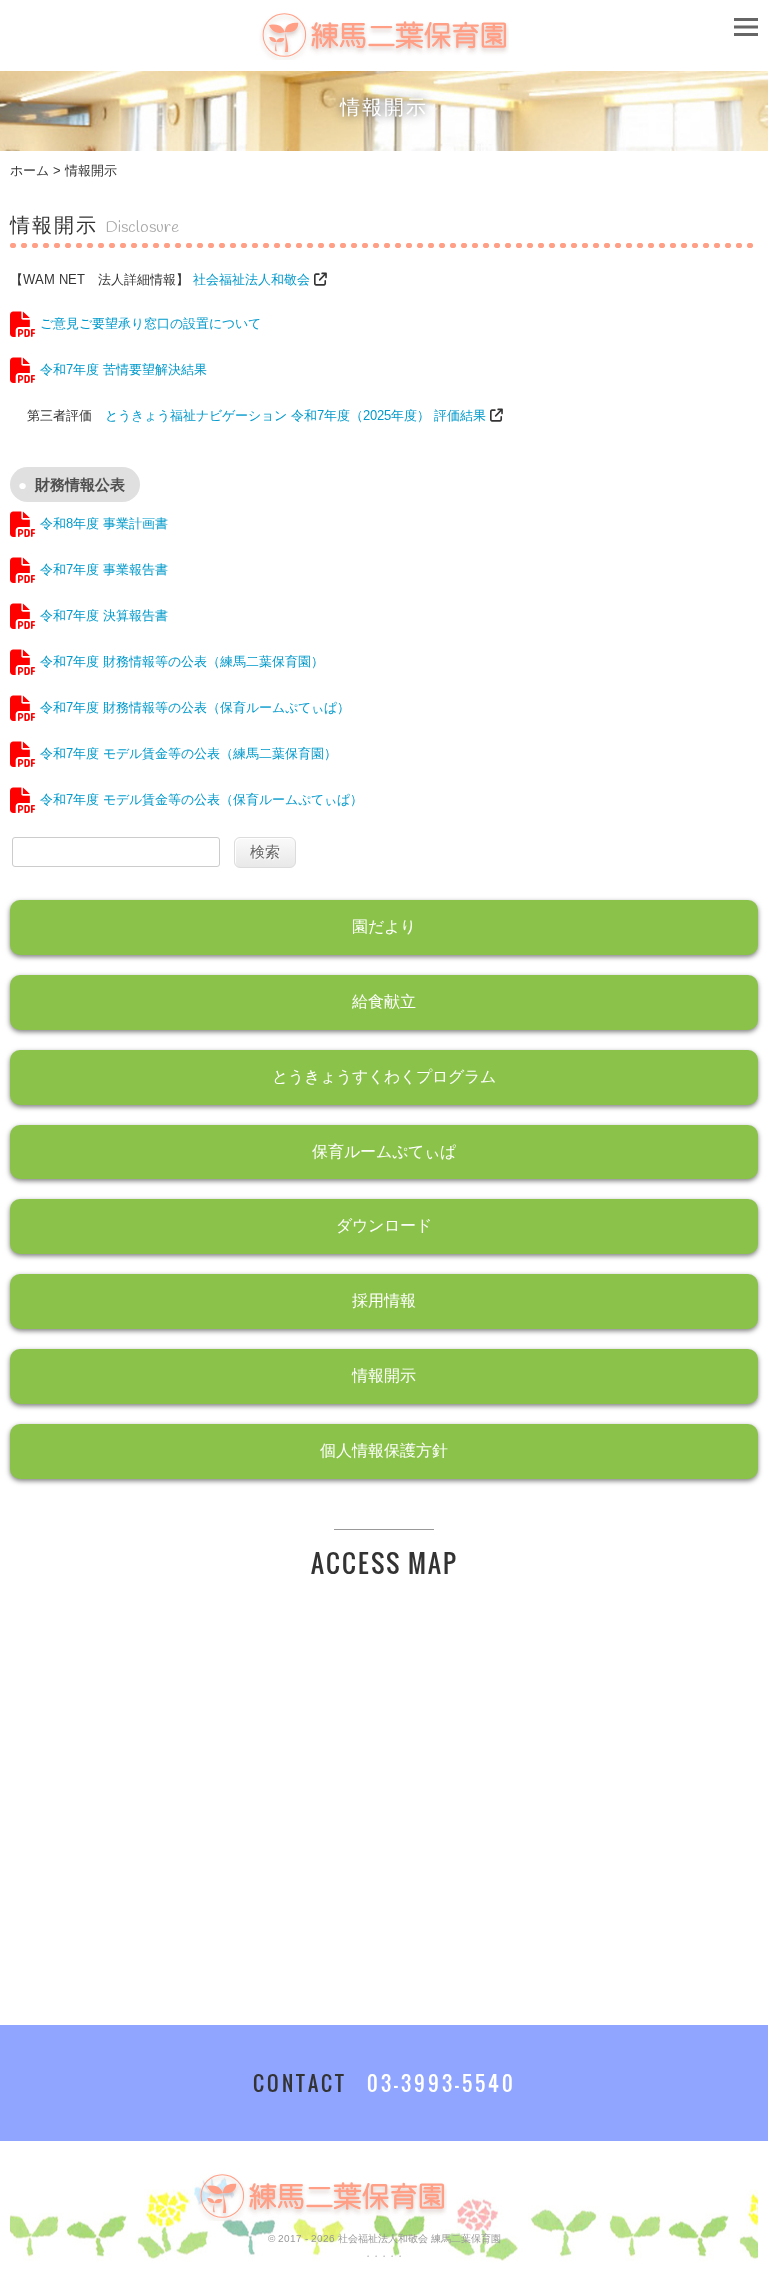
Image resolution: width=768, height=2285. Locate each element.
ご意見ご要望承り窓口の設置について (148, 323)
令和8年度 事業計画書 (102, 523)
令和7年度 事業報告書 (102, 569)
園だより (384, 926)
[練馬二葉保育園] (384, 48)
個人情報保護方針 (384, 1450)
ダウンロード (384, 1225)
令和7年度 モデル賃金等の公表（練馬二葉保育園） (186, 753)
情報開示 (384, 1375)
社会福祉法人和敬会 (251, 279)
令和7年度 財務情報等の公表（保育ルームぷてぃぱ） (193, 707)
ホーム (29, 170)
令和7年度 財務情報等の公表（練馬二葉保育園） (180, 661)
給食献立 (384, 1001)
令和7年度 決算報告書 (102, 615)
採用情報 (384, 1300)
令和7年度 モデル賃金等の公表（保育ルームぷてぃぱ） (199, 799)
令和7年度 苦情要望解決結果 (121, 369)
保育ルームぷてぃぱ (384, 1151)
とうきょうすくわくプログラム (384, 1076)
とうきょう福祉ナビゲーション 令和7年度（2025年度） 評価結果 (295, 415)
